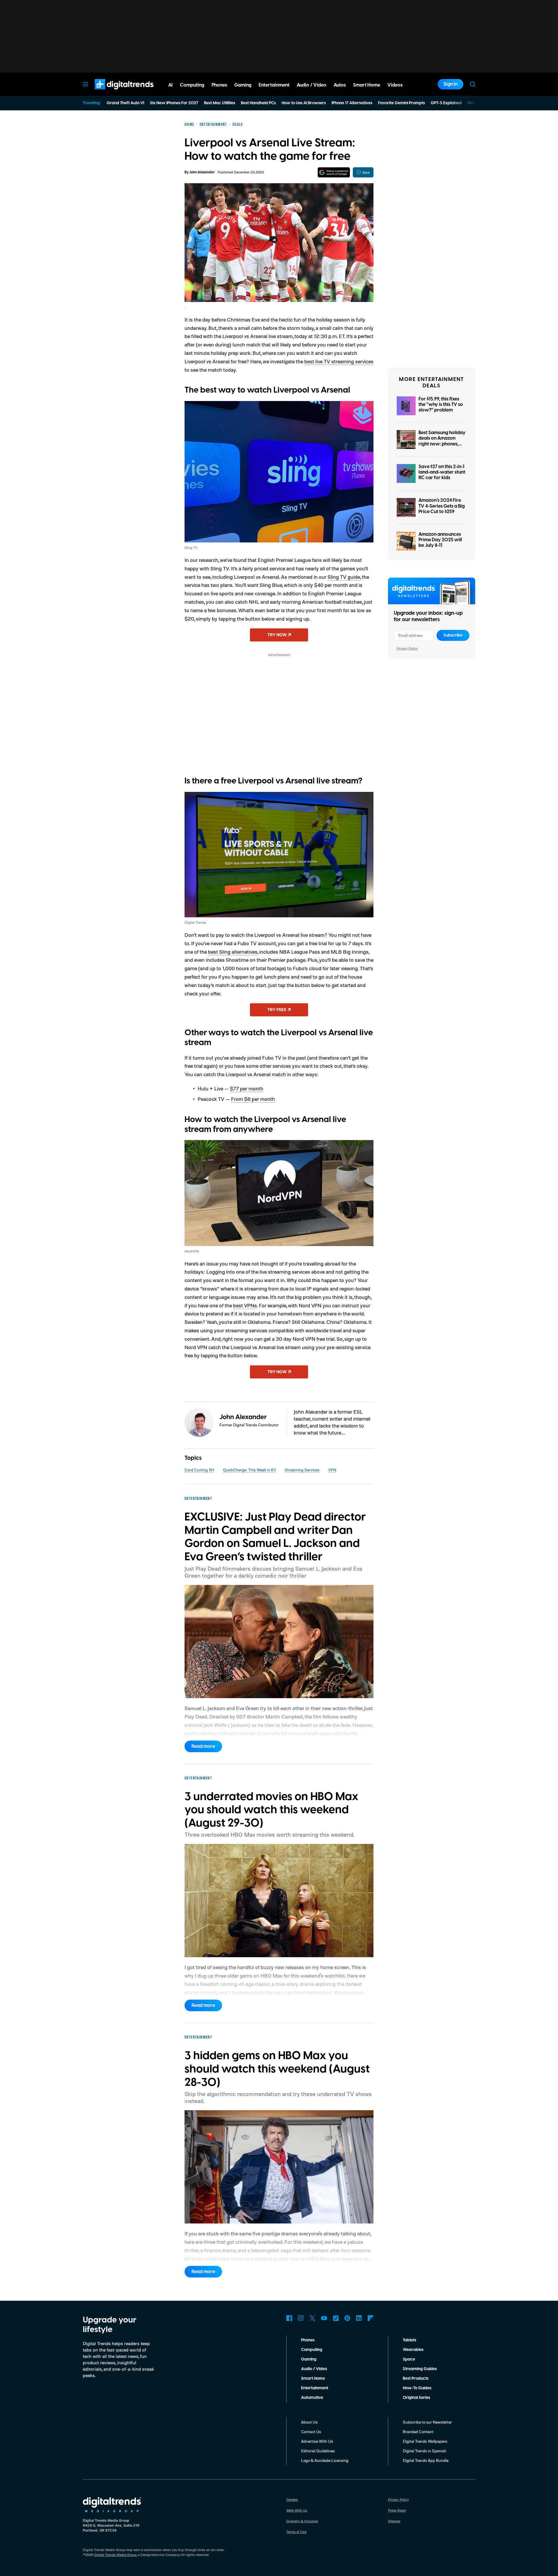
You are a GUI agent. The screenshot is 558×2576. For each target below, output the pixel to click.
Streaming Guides (420, 2369)
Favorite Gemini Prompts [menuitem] (401, 103)
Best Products (416, 2379)
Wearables (413, 2350)
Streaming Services (302, 1470)
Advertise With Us (317, 2441)
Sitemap (394, 2521)
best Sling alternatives (233, 952)
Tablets (409, 2340)
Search (473, 84)
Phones (308, 2340)
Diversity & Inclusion (302, 2521)
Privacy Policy (407, 648)
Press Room (397, 2510)
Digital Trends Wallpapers (425, 2441)
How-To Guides (417, 2388)
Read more (203, 1746)
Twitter (312, 2318)
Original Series (416, 2398)
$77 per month (247, 1088)
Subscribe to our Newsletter (427, 2422)
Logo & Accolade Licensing (325, 2460)
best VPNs (245, 1305)
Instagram (301, 2318)
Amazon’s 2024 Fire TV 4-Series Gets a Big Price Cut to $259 (442, 506)
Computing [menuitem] (192, 85)
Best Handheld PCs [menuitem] (258, 103)
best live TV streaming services (339, 361)
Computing (312, 2350)
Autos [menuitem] (340, 85)
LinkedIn (359, 2318)
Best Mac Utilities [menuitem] (220, 103)
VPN (332, 1470)
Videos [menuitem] (395, 85)
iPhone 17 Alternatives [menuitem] (352, 103)
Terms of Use (296, 2532)
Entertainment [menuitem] (274, 85)
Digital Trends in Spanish (425, 2451)
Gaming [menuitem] (243, 85)
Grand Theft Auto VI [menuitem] (125, 103)
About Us (309, 2422)
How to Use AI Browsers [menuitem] (304, 103)
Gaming (309, 2359)
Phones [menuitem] (219, 85)
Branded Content (418, 2432)
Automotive (312, 2398)
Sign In (450, 84)
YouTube (324, 2318)
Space (409, 2359)
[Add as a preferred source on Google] (334, 172)
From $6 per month (253, 1099)
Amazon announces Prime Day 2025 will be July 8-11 (440, 540)
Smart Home (313, 2379)
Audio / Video (314, 2369)
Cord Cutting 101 (199, 1470)
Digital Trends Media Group (115, 2555)
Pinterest (347, 2318)
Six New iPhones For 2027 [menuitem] (174, 103)
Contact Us (311, 2432)
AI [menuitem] (170, 85)
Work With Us (297, 2510)
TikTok (336, 2318)
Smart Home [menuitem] (367, 85)
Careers (292, 2499)
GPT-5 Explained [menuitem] (446, 103)
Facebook (289, 2318)
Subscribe (453, 635)
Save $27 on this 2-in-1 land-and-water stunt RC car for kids (442, 472)
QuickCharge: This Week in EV (250, 1470)
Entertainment (315, 2388)
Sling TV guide (344, 577)
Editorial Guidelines (318, 2451)
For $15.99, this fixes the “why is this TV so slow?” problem (441, 405)
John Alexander (202, 172)
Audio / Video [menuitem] (312, 85)
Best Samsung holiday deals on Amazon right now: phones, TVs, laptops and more (442, 441)
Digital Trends (114, 92)
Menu (85, 84)
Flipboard (371, 2318)
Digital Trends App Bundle (426, 2460)
